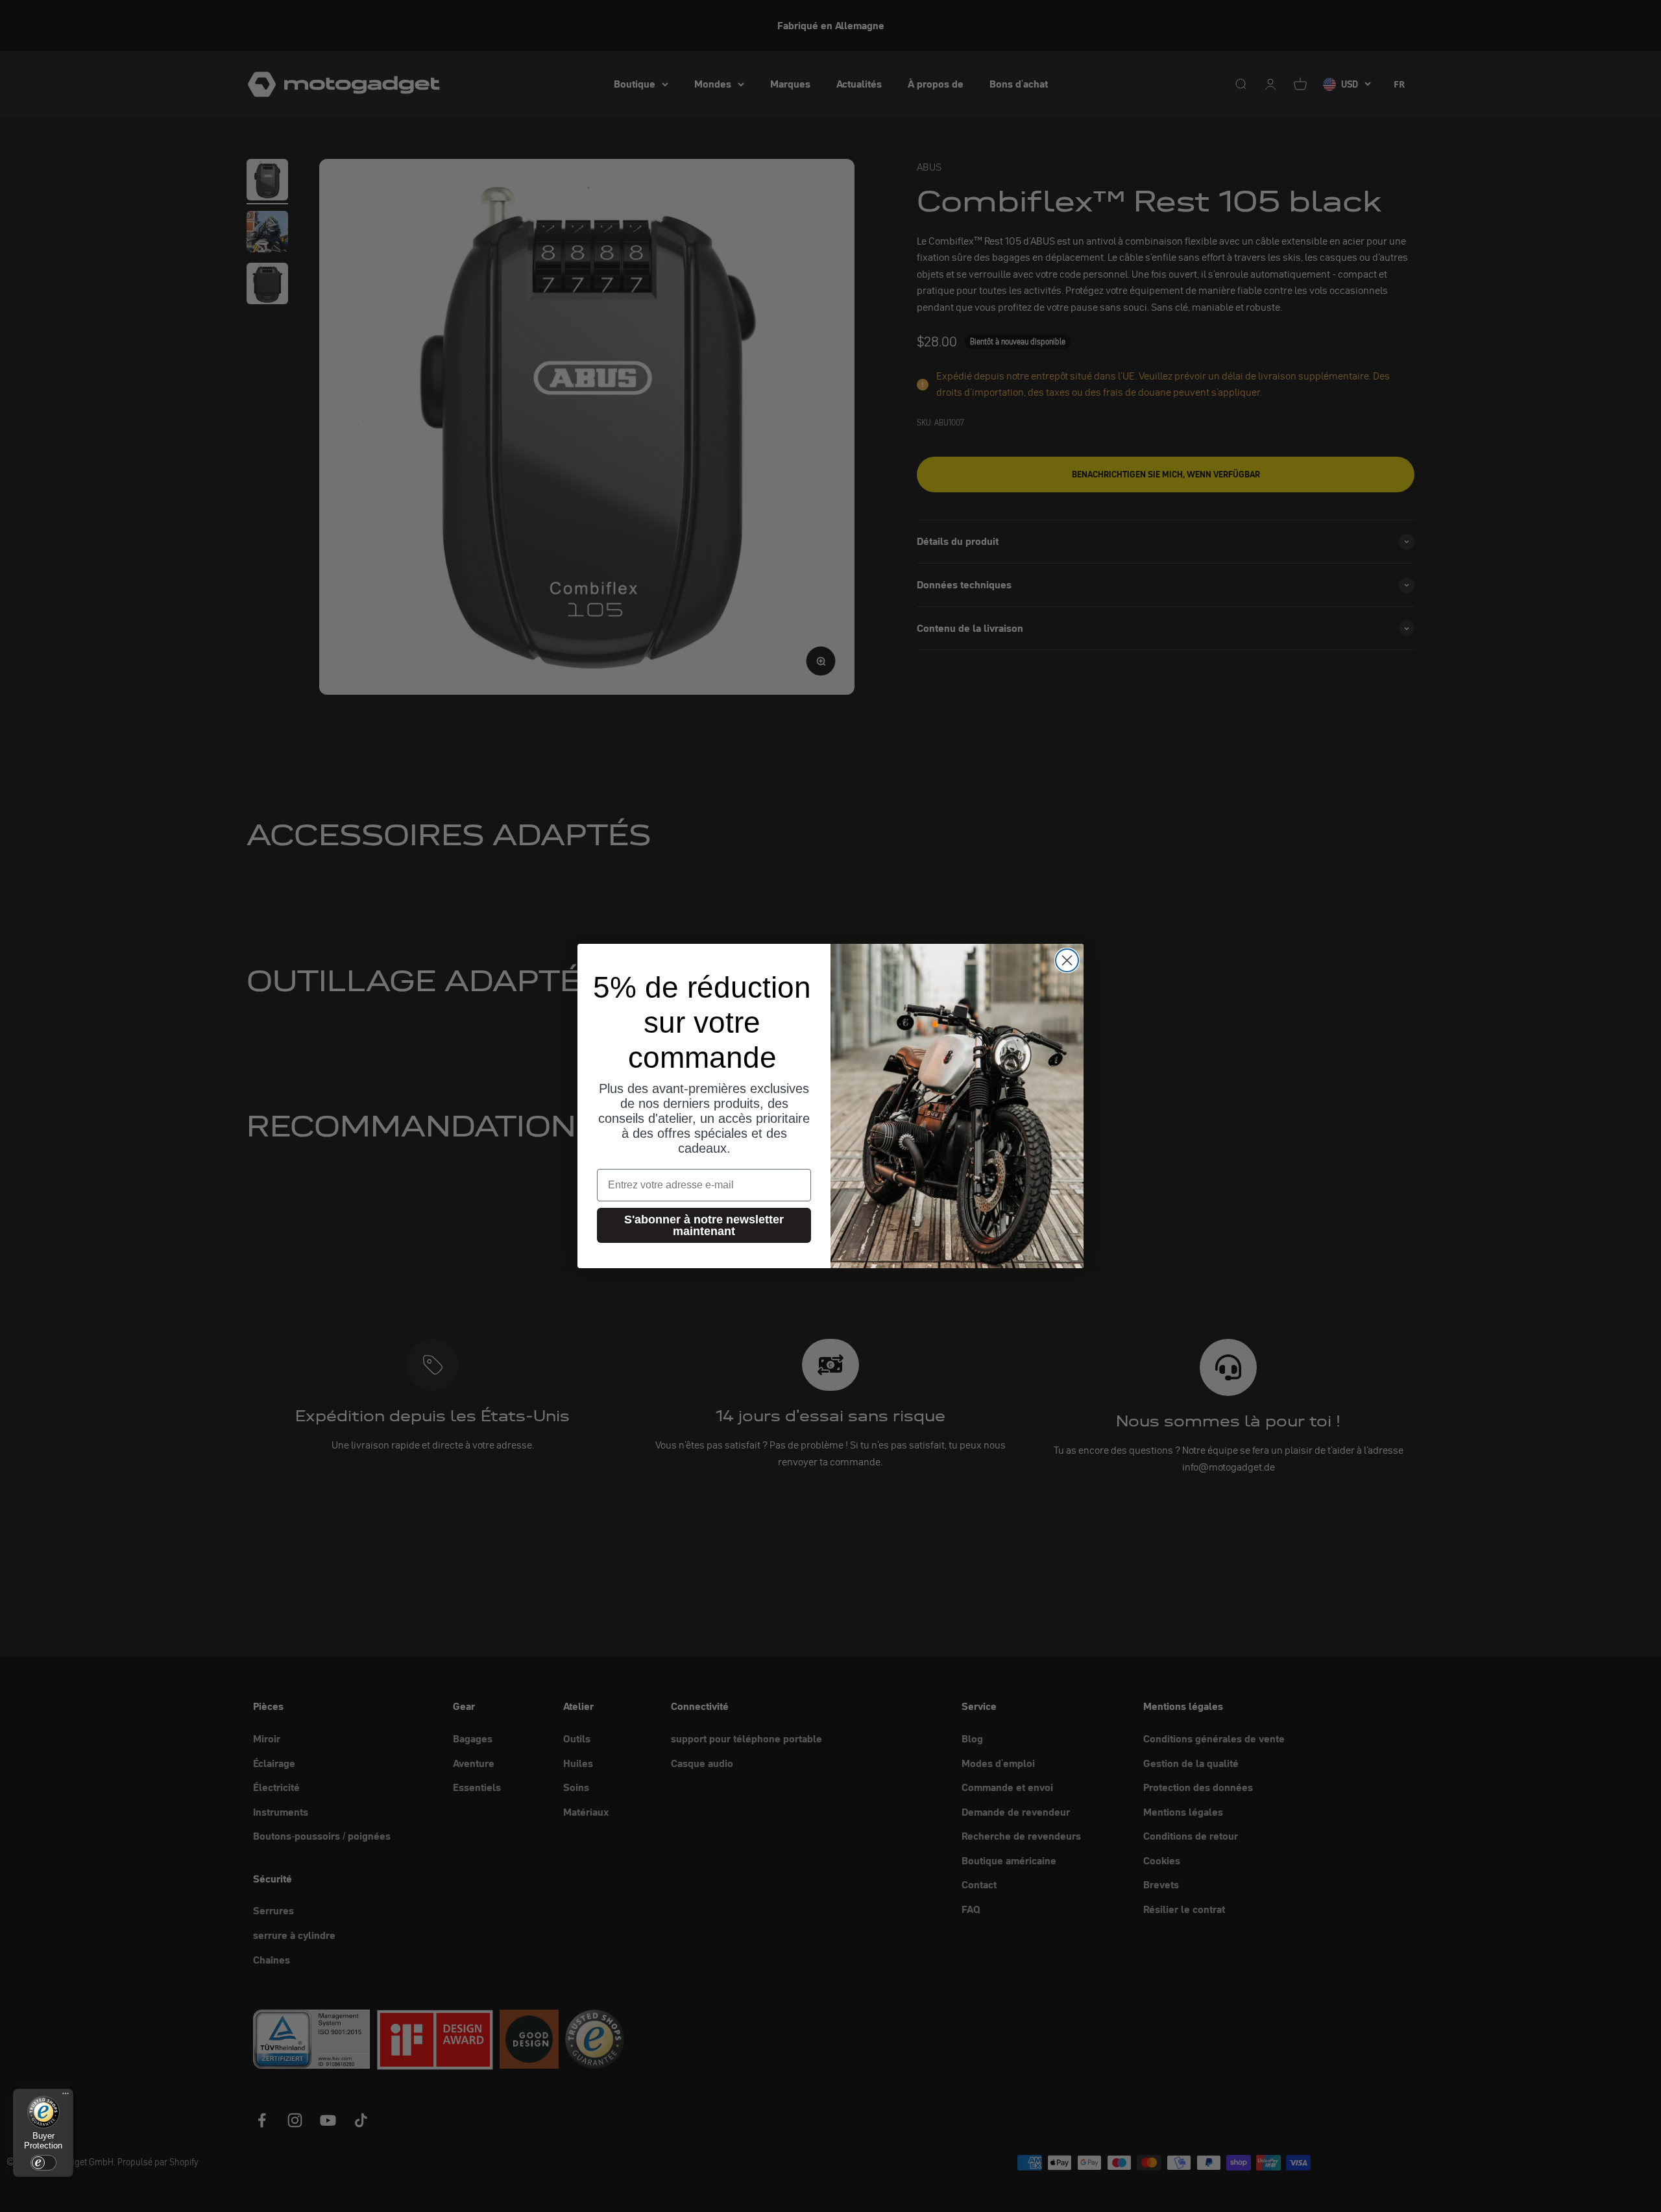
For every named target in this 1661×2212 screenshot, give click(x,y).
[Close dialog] (1067, 960)
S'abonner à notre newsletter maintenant (704, 1225)
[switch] (43, 2163)
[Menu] (66, 2097)
